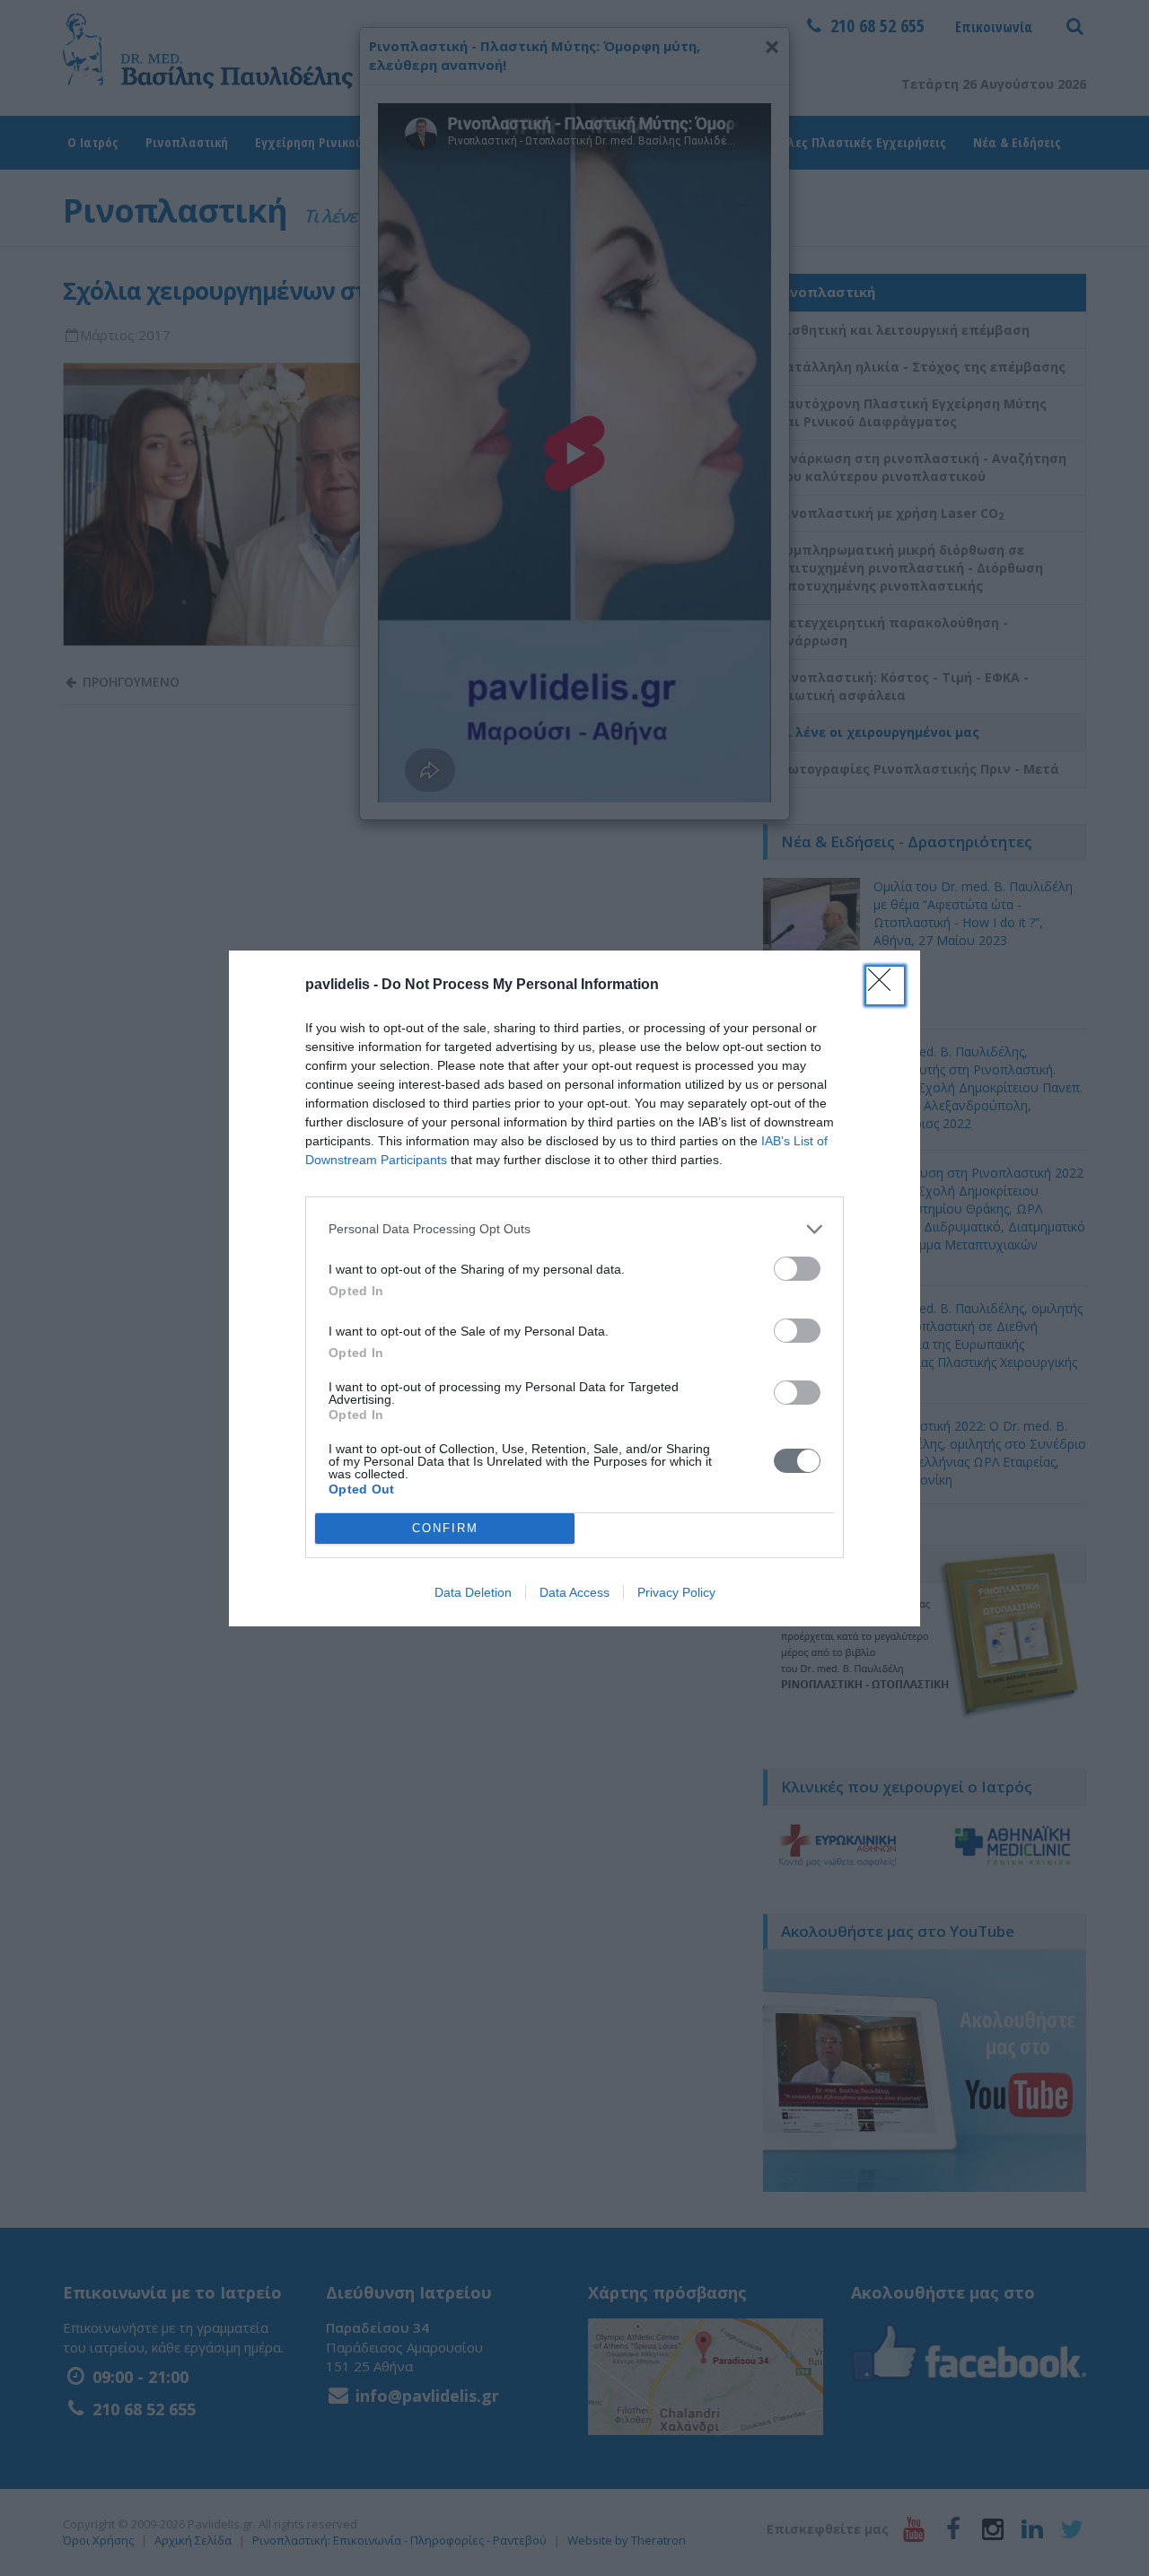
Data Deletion (473, 1592)
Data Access (574, 1592)
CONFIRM (445, 1528)
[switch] (797, 1269)
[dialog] (574, 1288)
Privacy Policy (676, 1592)
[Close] (885, 986)
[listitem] (574, 1229)
